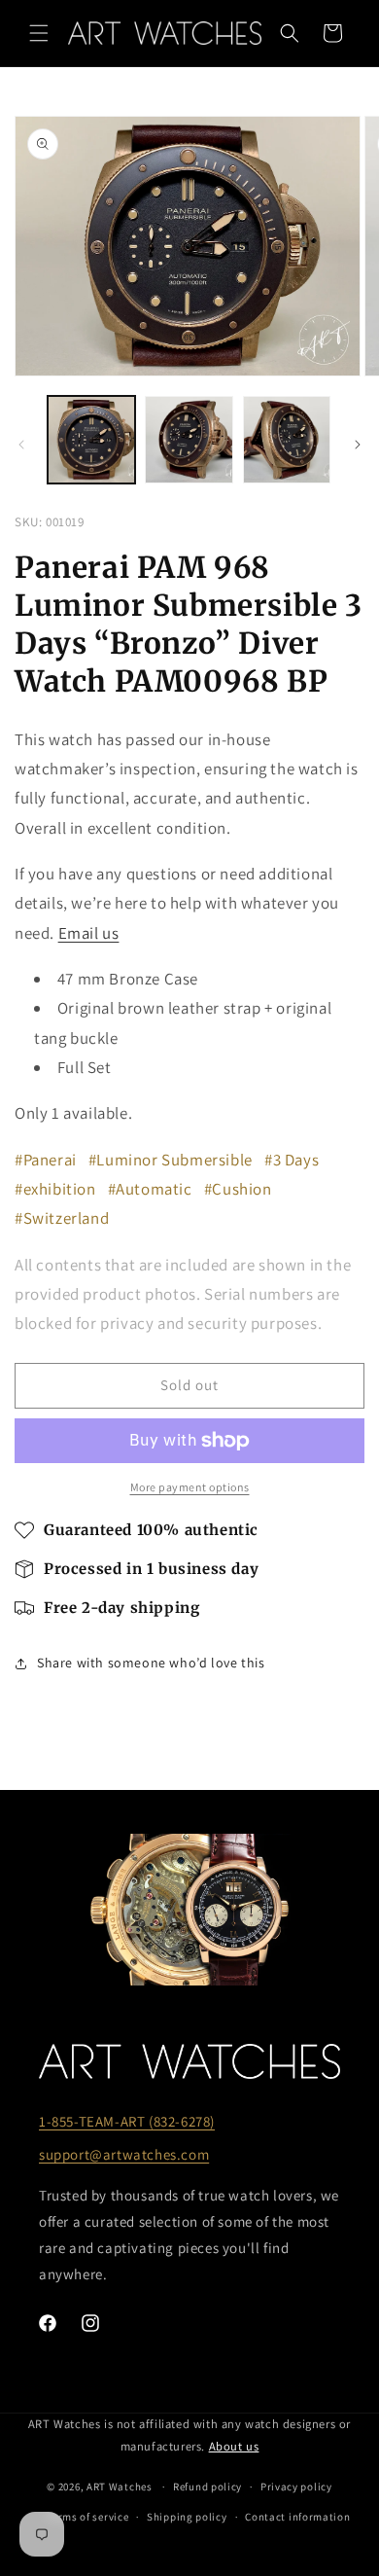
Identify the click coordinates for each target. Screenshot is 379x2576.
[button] (39, 33)
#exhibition (55, 1189)
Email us (89, 933)
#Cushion (238, 1189)
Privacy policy (296, 2487)
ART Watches (120, 2487)
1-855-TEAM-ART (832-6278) (127, 2121)
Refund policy (207, 2487)
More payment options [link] (190, 1487)
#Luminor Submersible (171, 1160)
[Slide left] (21, 445)
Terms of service (87, 2517)
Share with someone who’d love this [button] (151, 1663)
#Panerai (46, 1160)
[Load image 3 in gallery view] (287, 440)
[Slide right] (358, 445)
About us (234, 2446)
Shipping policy (187, 2517)
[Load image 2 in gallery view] (189, 440)
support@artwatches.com (124, 2154)
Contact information (297, 2517)
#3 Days (292, 1160)
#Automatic (150, 1189)
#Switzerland (62, 1218)
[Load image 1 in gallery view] (91, 440)
